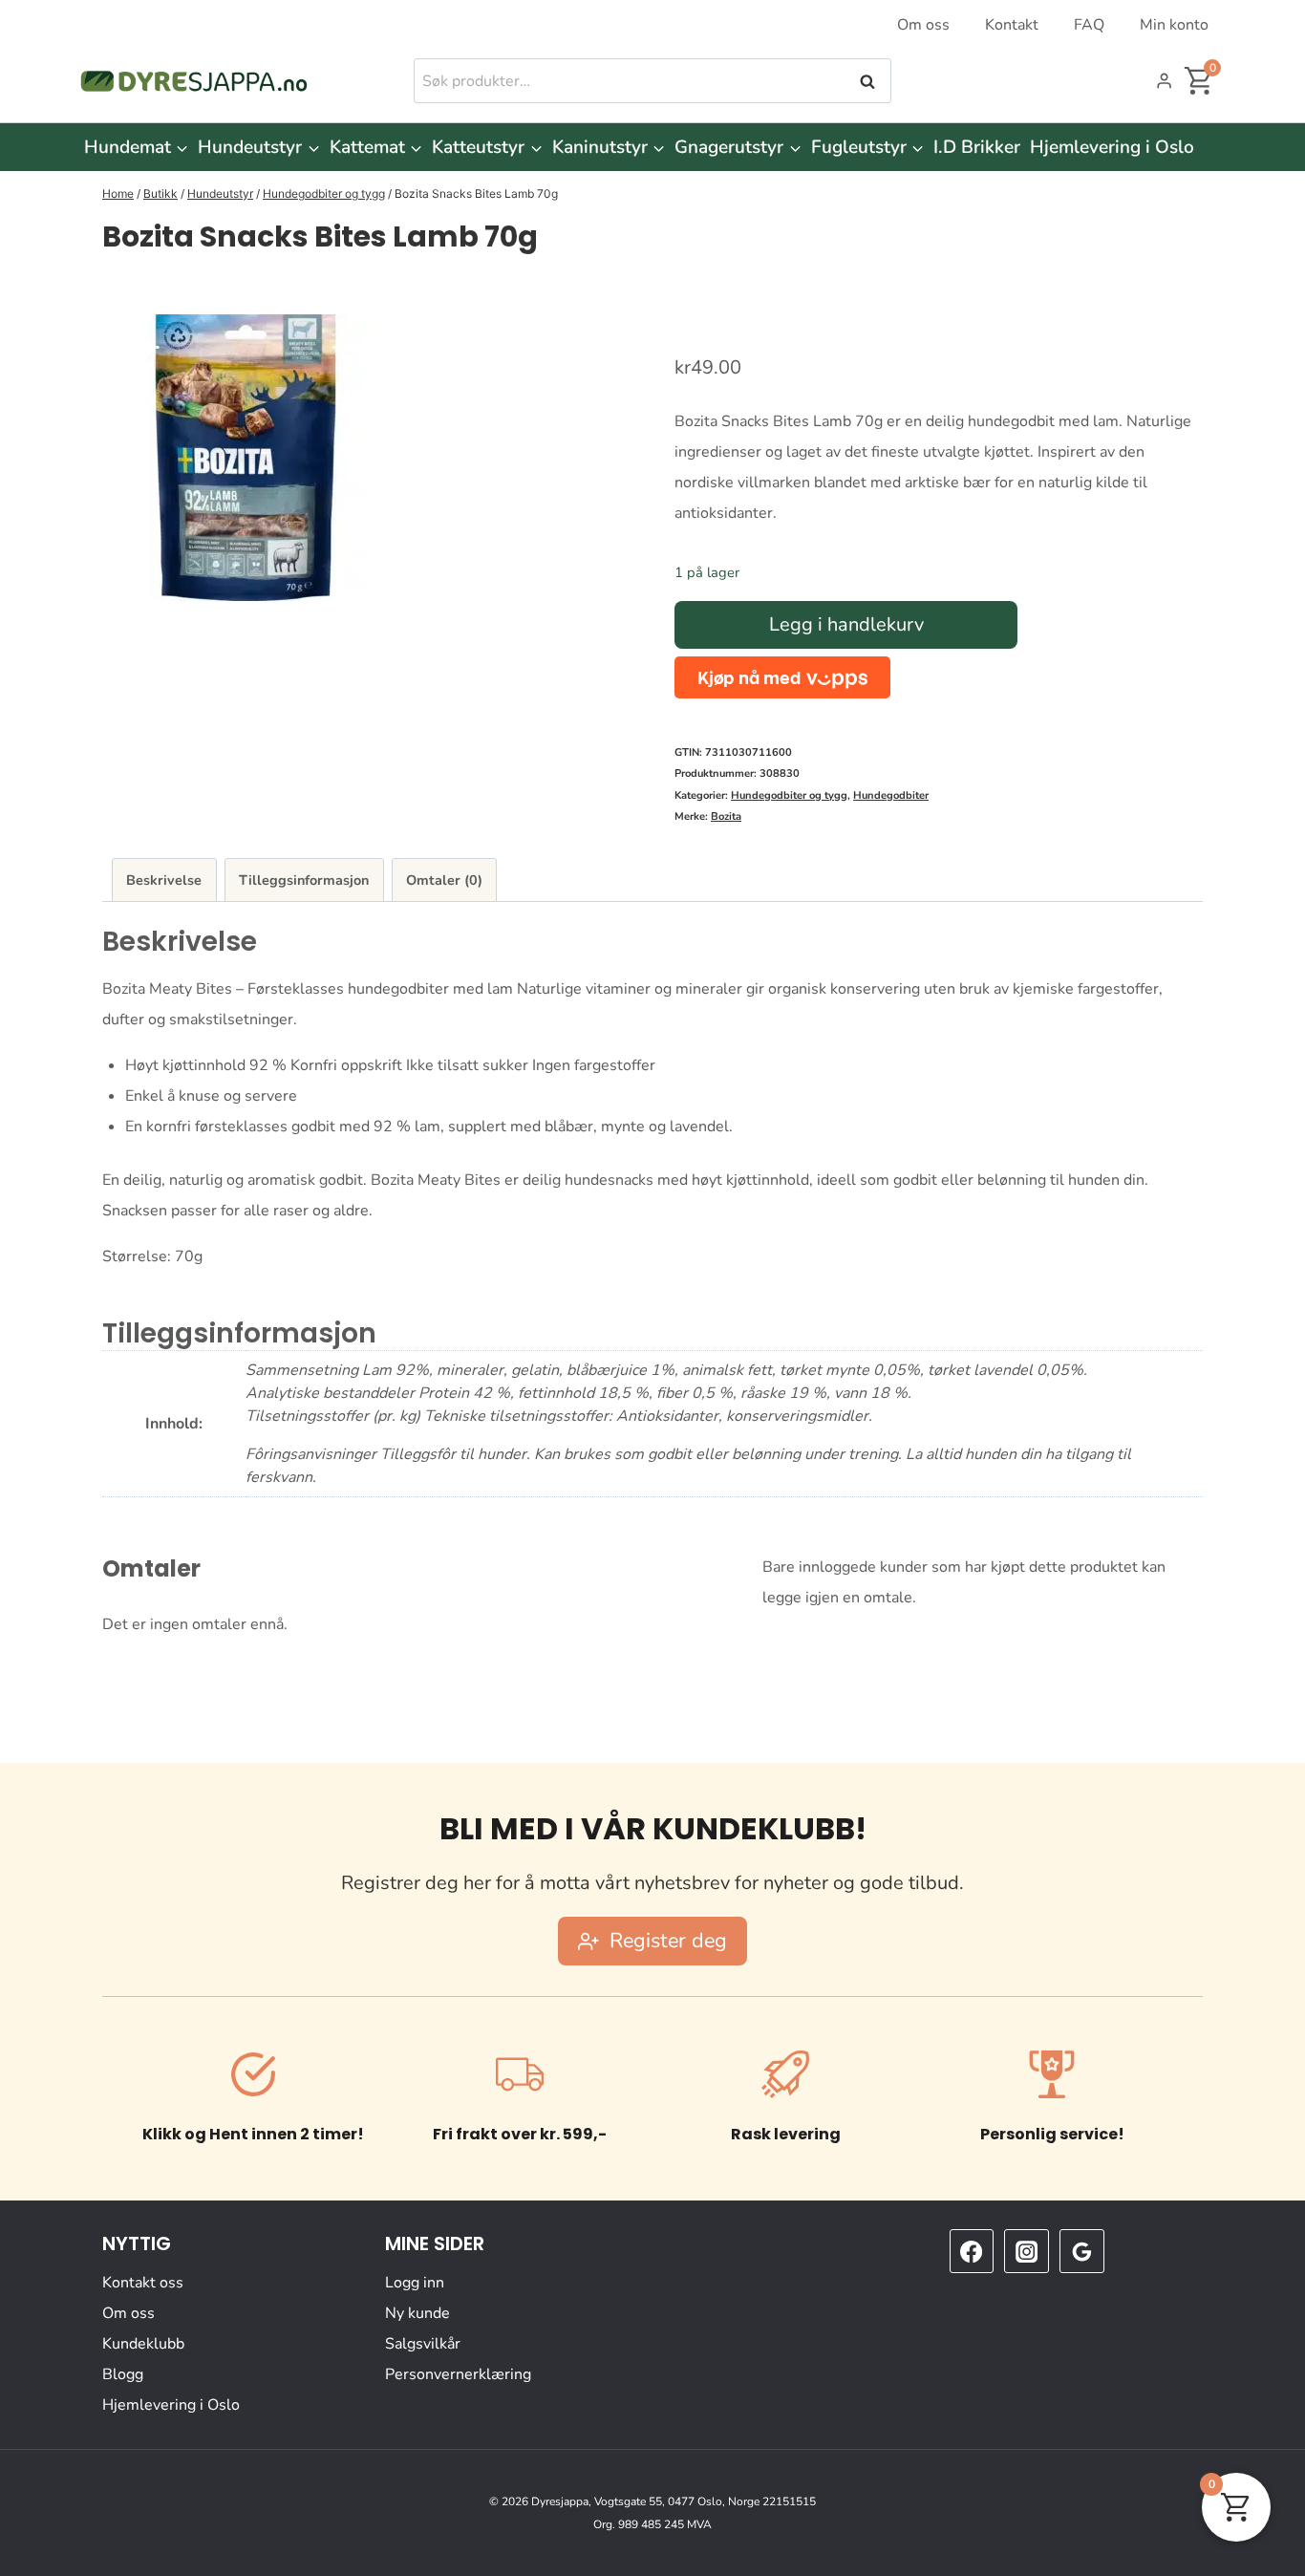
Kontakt (1012, 25)
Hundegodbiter (891, 795)
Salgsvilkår (423, 2344)
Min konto (1174, 25)
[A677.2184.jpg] (246, 458)
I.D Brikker (977, 147)
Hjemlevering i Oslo (1112, 147)
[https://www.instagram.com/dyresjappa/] (1026, 2251)
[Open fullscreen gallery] (611, 582)
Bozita (726, 816)
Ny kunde (417, 2313)
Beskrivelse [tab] (164, 880)
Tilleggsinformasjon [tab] (304, 880)
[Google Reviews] (1081, 2251)
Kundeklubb (143, 2344)
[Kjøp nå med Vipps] (782, 676)
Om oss (923, 25)
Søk (869, 81)
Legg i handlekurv (846, 624)
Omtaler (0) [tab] (444, 880)
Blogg (123, 2374)
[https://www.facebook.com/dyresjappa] (972, 2251)
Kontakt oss (143, 2283)
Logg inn (415, 2283)
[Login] (1164, 81)
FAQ (1089, 25)
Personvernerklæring (458, 2374)
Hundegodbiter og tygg (789, 795)
